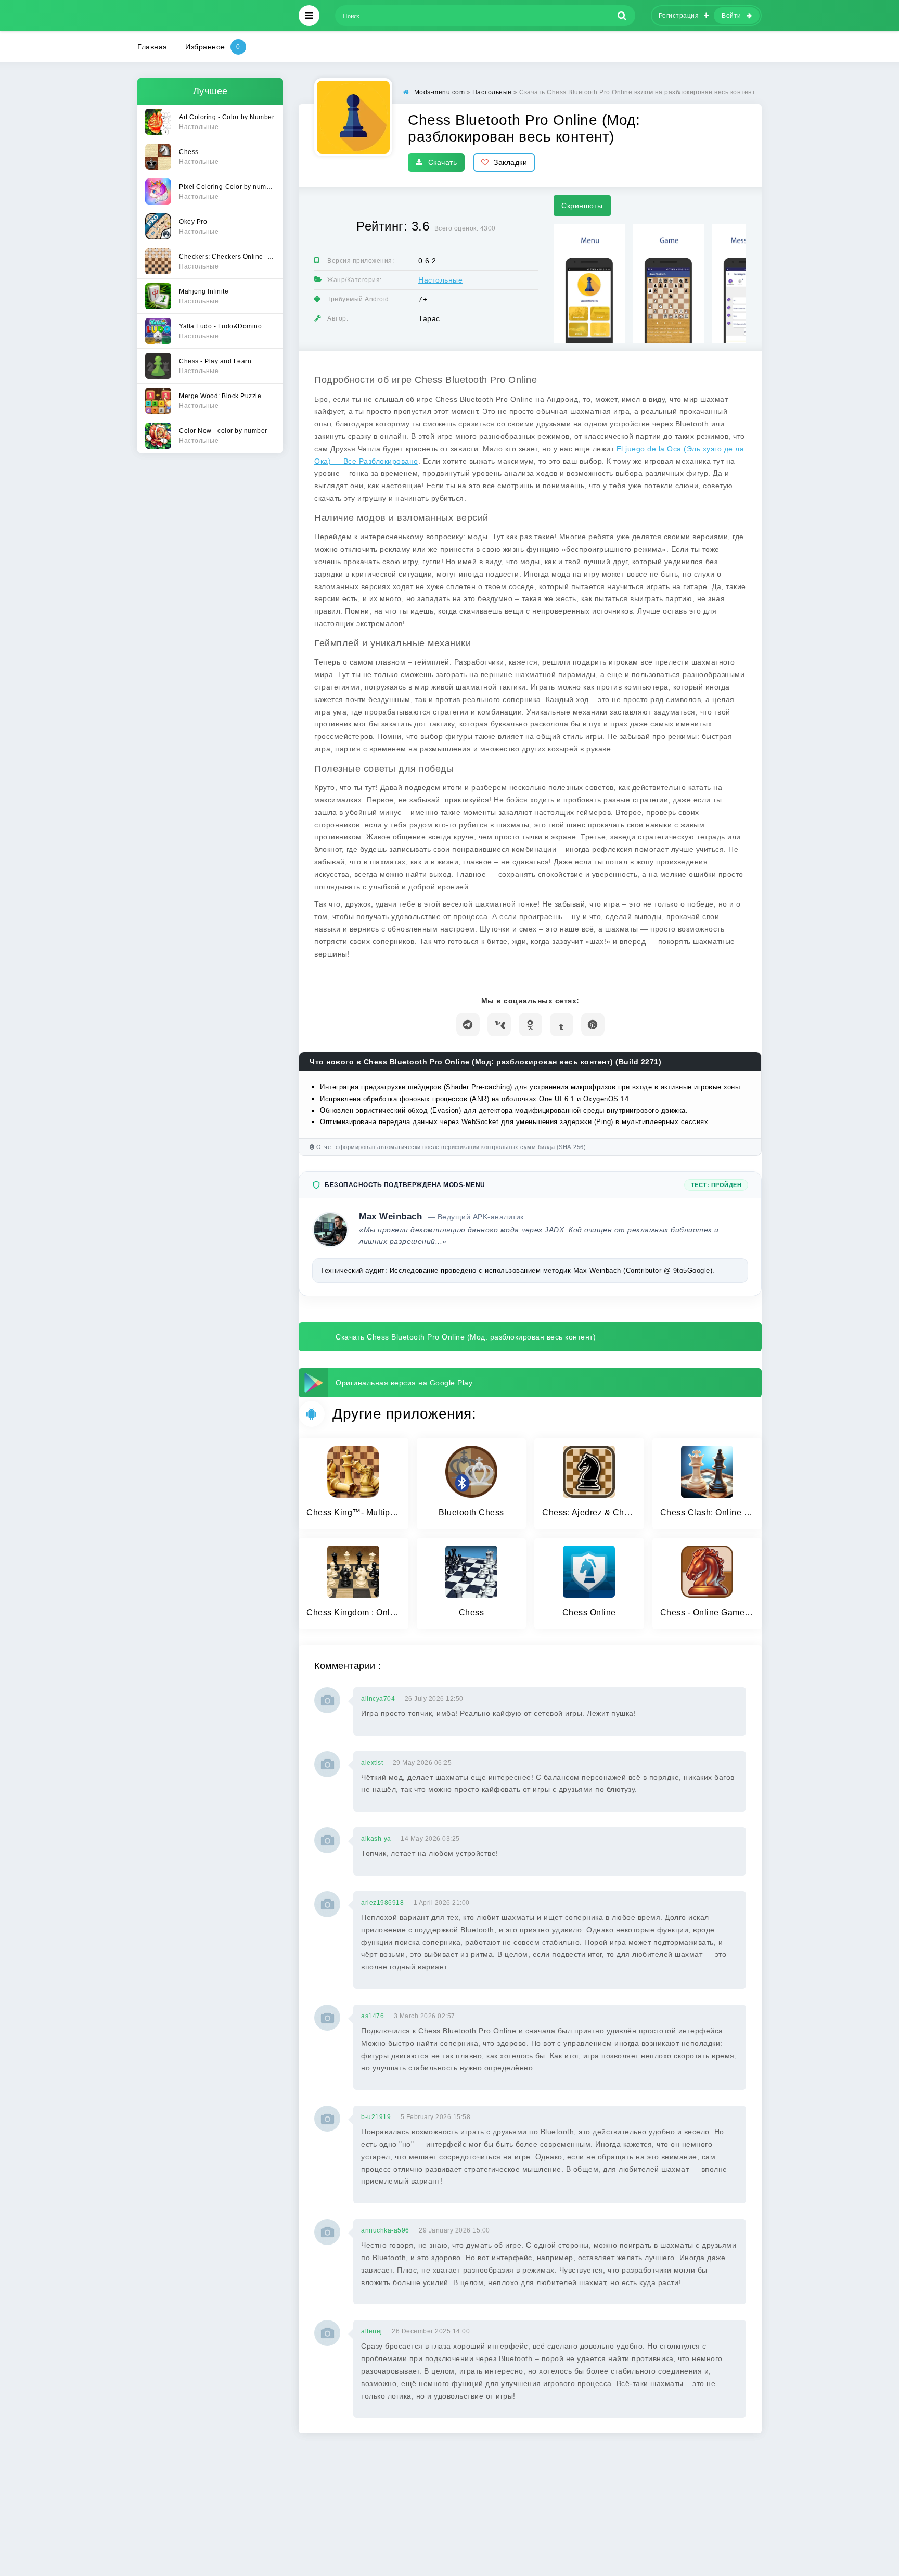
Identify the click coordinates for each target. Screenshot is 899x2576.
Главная (152, 47)
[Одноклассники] (530, 1024)
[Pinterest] (593, 1024)
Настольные (440, 280)
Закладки (510, 162)
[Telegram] (468, 1024)
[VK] (499, 1024)
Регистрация (679, 16)
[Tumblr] (562, 1024)
